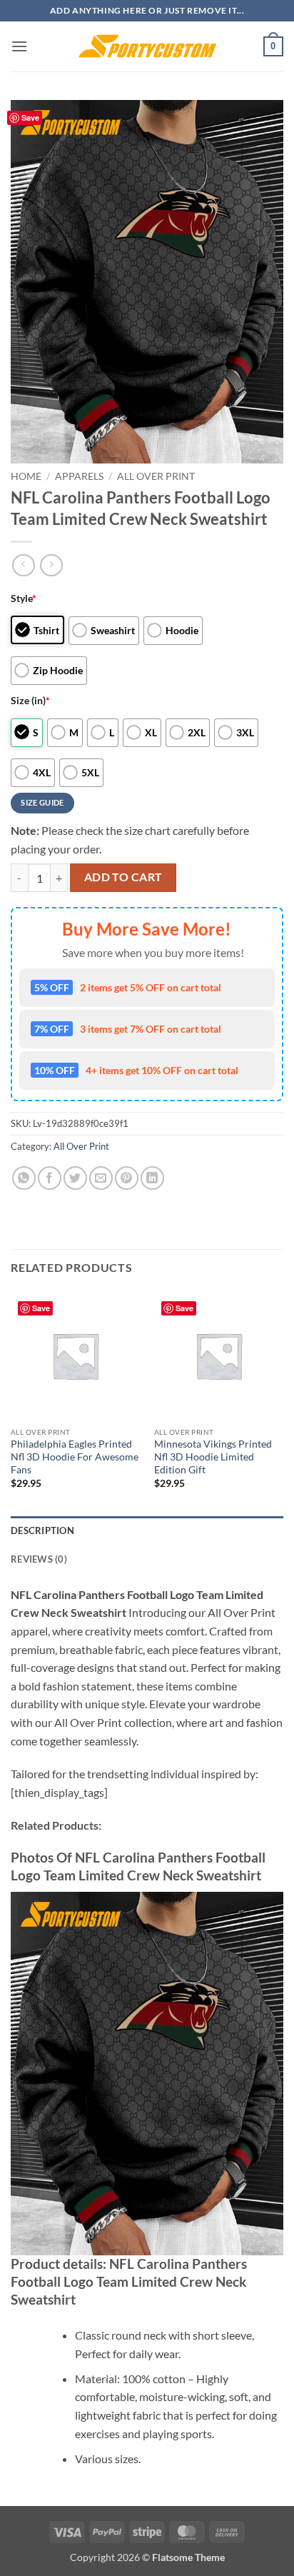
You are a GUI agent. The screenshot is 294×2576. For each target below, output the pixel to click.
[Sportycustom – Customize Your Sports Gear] (147, 46)
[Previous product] (51, 565)
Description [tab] (42, 1530)
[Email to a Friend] (101, 1178)
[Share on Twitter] (75, 1178)
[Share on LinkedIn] (152, 1178)
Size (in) (30, 700)
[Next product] (23, 565)
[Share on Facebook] (50, 1178)
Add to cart (123, 877)
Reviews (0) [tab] (39, 1559)
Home (26, 476)
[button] (19, 46)
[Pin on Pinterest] (127, 1178)
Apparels (79, 476)
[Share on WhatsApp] (24, 1178)
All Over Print (156, 476)
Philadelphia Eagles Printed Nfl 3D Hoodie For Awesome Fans (75, 1457)
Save (30, 117)
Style (24, 598)
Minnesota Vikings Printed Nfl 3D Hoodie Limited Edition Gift (213, 1457)
